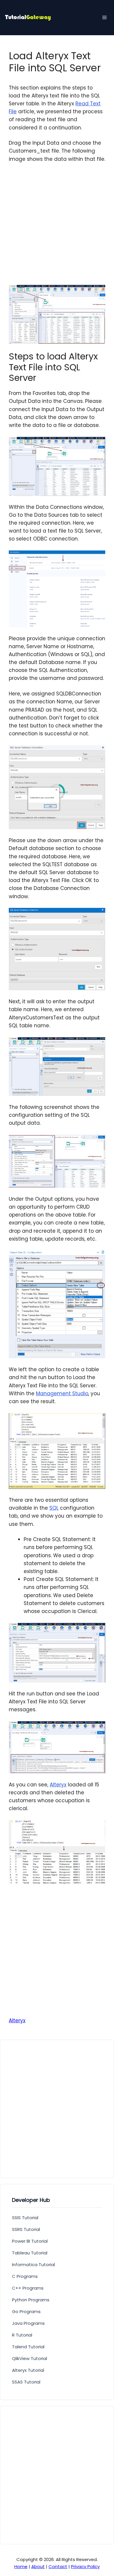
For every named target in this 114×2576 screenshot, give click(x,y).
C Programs (25, 2276)
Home (21, 2566)
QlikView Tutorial (30, 2358)
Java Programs (28, 2323)
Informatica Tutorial (33, 2265)
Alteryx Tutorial (28, 2370)
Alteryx (58, 1785)
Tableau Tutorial (30, 2253)
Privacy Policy (85, 2566)
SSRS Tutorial (26, 2229)
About (38, 2566)
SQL (54, 1508)
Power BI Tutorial (30, 2241)
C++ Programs (28, 2288)
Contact (58, 2566)
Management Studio (62, 1393)
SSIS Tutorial (25, 2218)
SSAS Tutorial (26, 2382)
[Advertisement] (57, 228)
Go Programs (26, 2311)
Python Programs (31, 2300)
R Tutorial (22, 2335)
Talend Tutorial (28, 2347)
